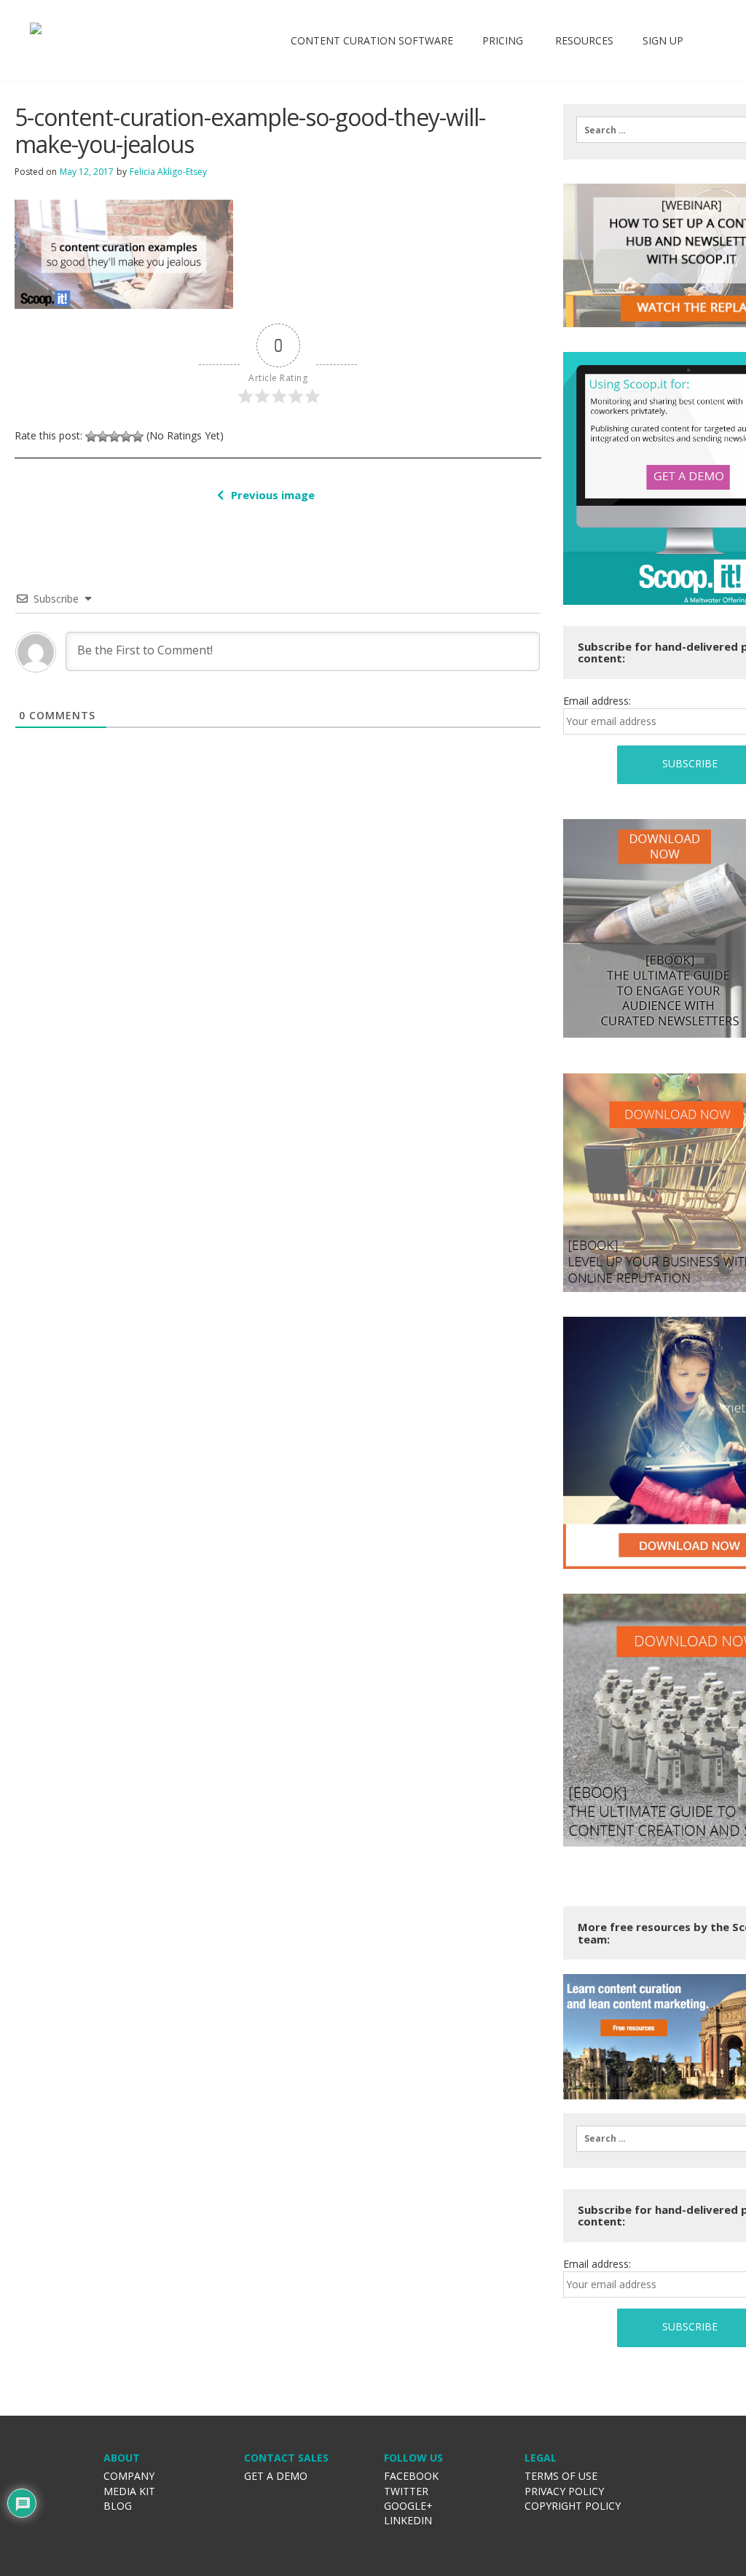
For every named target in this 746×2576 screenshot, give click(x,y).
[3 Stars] (114, 436)
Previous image (273, 495)
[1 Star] (91, 436)
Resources (583, 40)
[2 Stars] (103, 436)
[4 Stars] (126, 436)
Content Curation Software (372, 40)
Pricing (503, 40)
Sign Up (663, 40)
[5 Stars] (138, 436)
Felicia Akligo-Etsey (168, 172)
